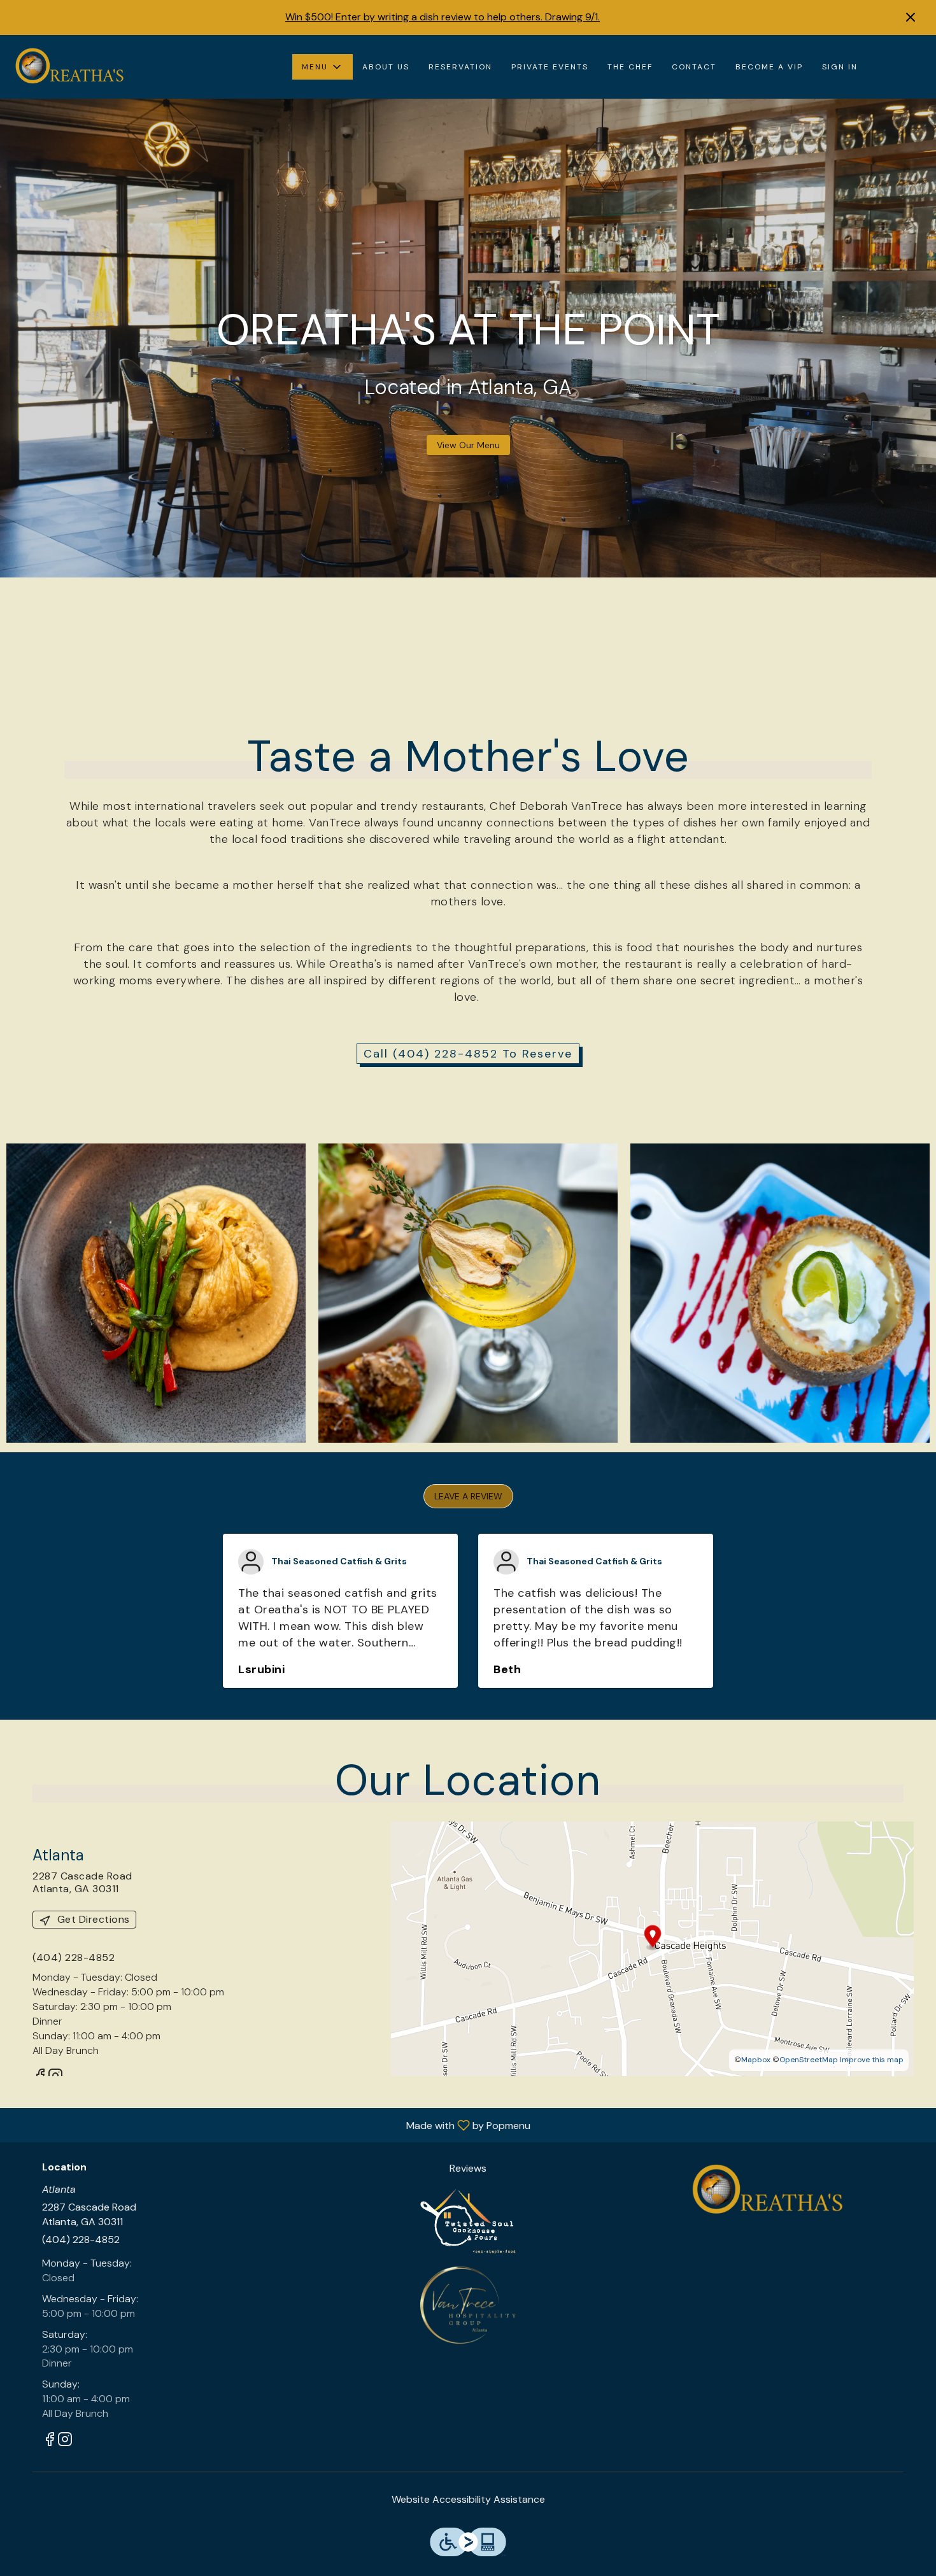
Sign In (840, 67)
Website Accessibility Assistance (468, 2499)
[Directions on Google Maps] (652, 1948)
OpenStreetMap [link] (809, 2060)
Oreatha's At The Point (765, 2190)
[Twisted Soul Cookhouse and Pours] (468, 2220)
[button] (323, 67)
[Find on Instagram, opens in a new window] (65, 2441)
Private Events (550, 67)
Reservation (460, 67)
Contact (694, 67)
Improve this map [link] (872, 2060)
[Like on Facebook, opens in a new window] (50, 2441)
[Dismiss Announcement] (911, 17)
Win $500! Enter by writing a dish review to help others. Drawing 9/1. (443, 17)
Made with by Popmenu (270, 2125)
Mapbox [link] (756, 2060)
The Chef (630, 67)
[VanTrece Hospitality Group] (468, 2304)
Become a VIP (769, 67)
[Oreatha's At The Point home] (67, 67)
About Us (386, 67)
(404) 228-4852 (81, 2240)
